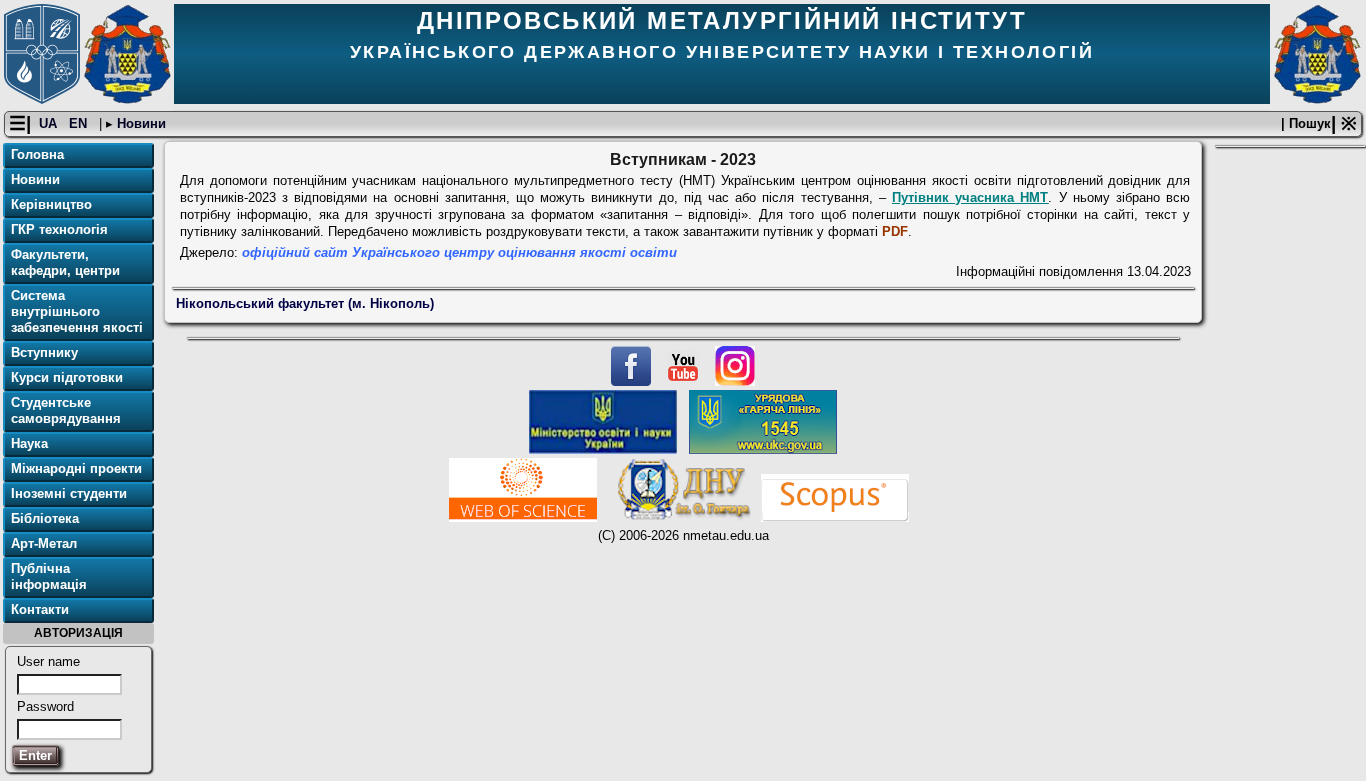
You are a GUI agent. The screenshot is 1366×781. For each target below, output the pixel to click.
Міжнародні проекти (76, 468)
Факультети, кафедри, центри (65, 262)
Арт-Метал (44, 543)
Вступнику (44, 352)
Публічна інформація (49, 576)
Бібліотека (45, 518)
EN (80, 123)
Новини (139, 123)
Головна (37, 154)
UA (50, 123)
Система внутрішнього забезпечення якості (77, 311)
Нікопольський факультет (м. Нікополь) (305, 303)
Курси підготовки (67, 377)
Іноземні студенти (69, 493)
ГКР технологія (59, 229)
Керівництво (51, 204)
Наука (29, 443)
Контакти (40, 609)
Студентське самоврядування (66, 410)
